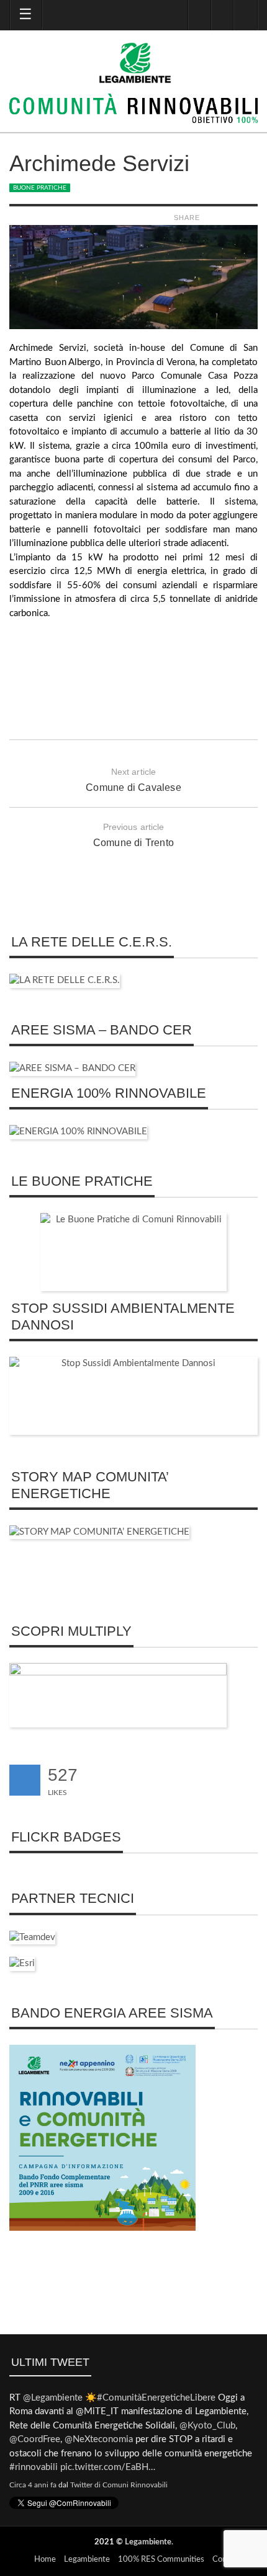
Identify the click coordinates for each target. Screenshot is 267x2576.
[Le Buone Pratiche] (133, 1252)
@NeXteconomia (99, 2439)
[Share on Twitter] (223, 218)
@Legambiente (53, 2398)
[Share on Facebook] (208, 218)
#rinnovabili (34, 2467)
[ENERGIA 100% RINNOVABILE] (78, 1131)
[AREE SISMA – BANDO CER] (72, 1068)
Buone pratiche (40, 188)
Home (45, 2560)
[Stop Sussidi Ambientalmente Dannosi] (133, 1396)
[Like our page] (25, 1780)
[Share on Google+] (238, 218)
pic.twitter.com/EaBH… (108, 2467)
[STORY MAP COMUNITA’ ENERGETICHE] (99, 1532)
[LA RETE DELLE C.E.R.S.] (65, 980)
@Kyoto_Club (207, 2426)
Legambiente (148, 2542)
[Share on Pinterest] (252, 218)
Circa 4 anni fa (33, 2485)
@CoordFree (35, 2439)
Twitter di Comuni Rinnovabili (119, 2485)
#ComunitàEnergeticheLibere (156, 2398)
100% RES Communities (161, 2560)
